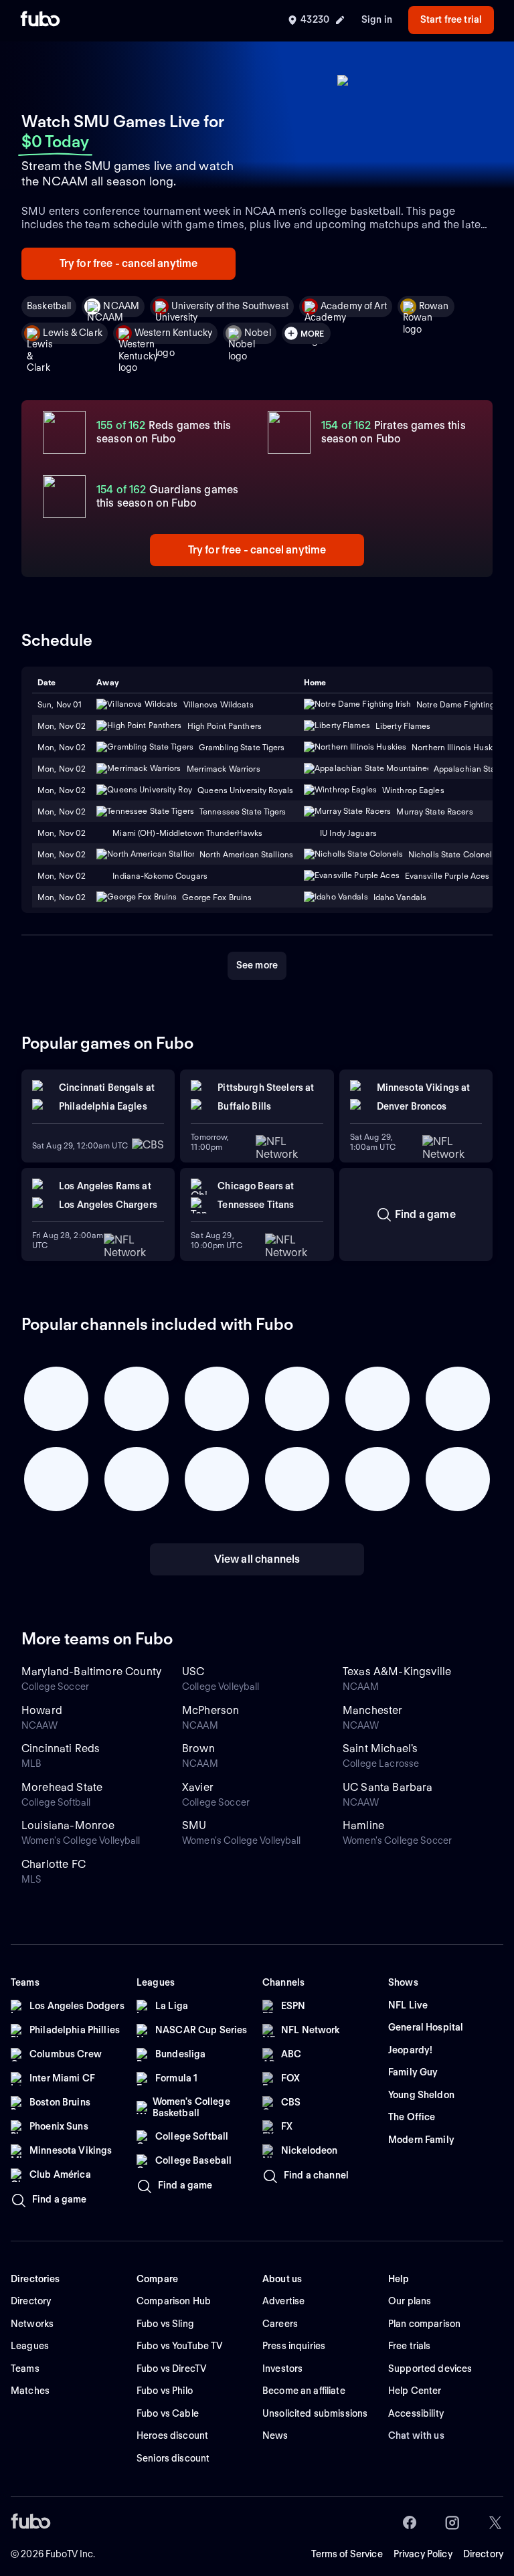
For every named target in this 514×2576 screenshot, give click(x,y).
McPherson (210, 1710)
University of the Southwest (230, 306)
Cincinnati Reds (61, 1748)
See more (257, 965)
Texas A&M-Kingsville (397, 1671)
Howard (42, 1710)
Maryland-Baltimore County (91, 1671)
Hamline (363, 1825)
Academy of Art (354, 306)
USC (193, 1671)
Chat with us (416, 2435)
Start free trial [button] (451, 19)
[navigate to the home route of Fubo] (40, 20)
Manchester (373, 1710)
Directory (483, 2554)
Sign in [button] (377, 19)
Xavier (198, 1787)
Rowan (434, 306)
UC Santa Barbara (388, 1787)
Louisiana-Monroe (68, 1825)
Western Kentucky (173, 333)
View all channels (257, 1559)
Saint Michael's (380, 1748)
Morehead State (62, 1787)
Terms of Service (347, 2554)
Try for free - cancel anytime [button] (129, 263)
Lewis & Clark (73, 333)
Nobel (258, 333)
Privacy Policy (423, 2554)
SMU (194, 1825)
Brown (198, 1748)
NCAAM (121, 306)
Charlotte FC (54, 1864)
